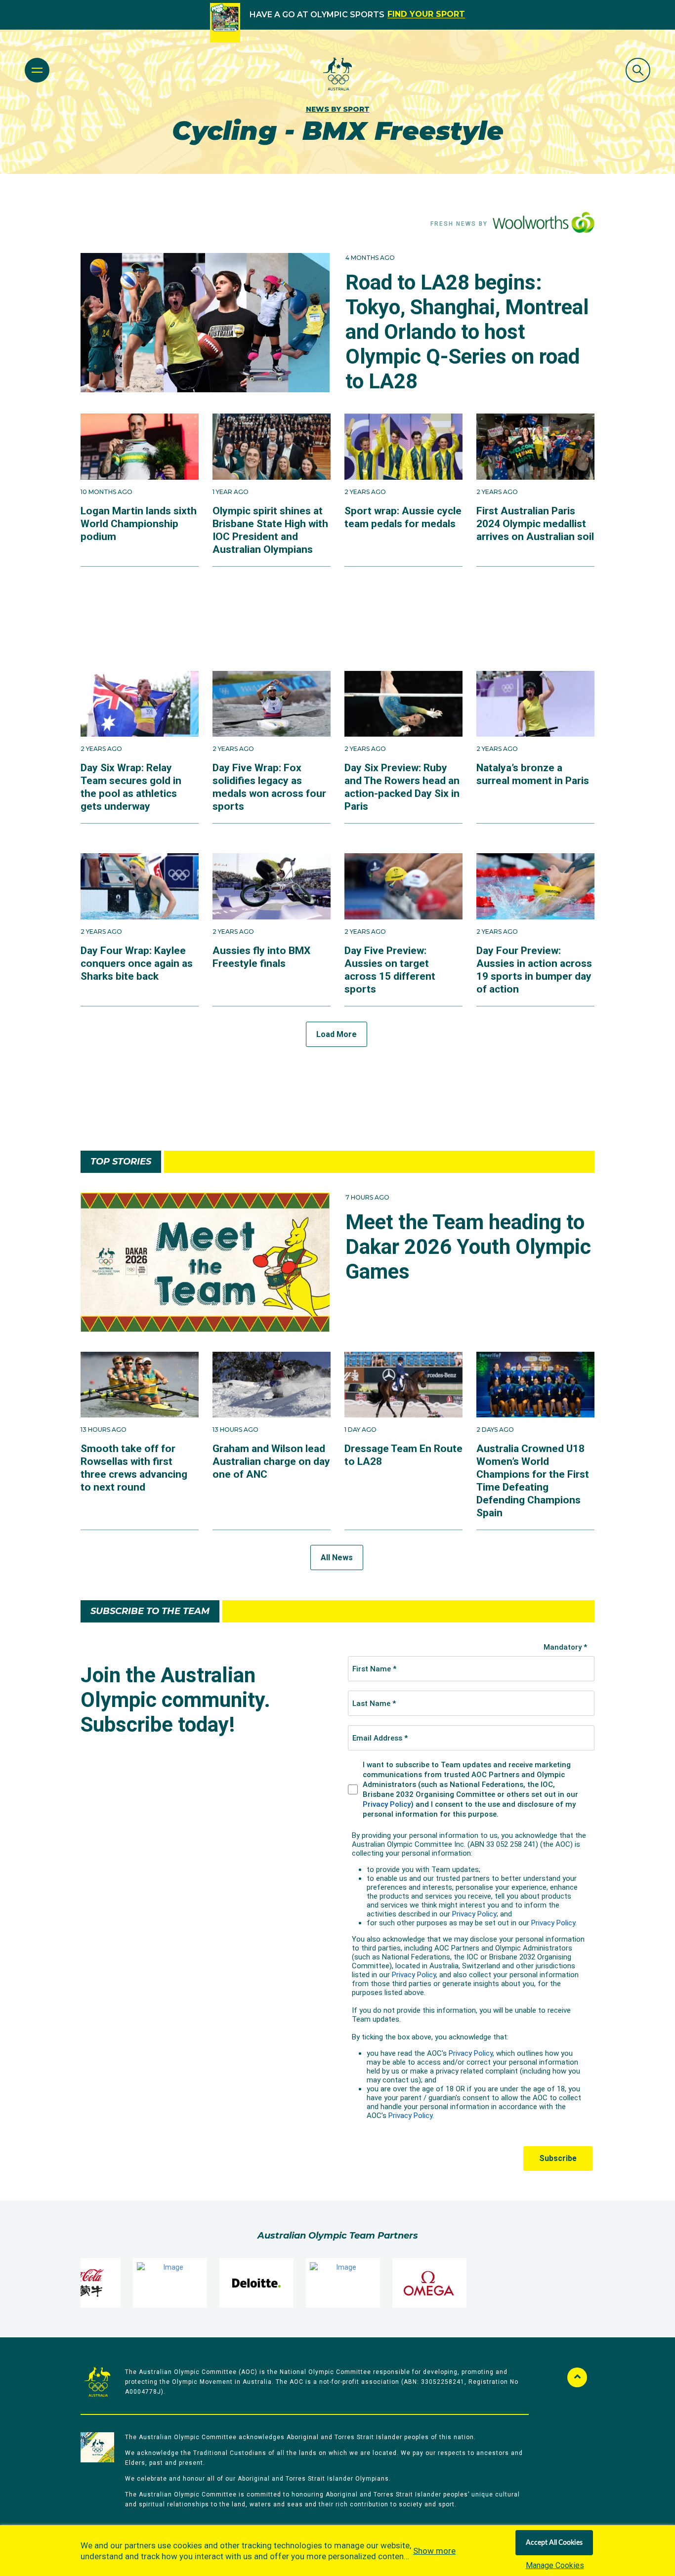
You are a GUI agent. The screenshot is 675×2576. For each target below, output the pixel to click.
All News (337, 1558)
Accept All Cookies (554, 2543)
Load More (337, 1034)
